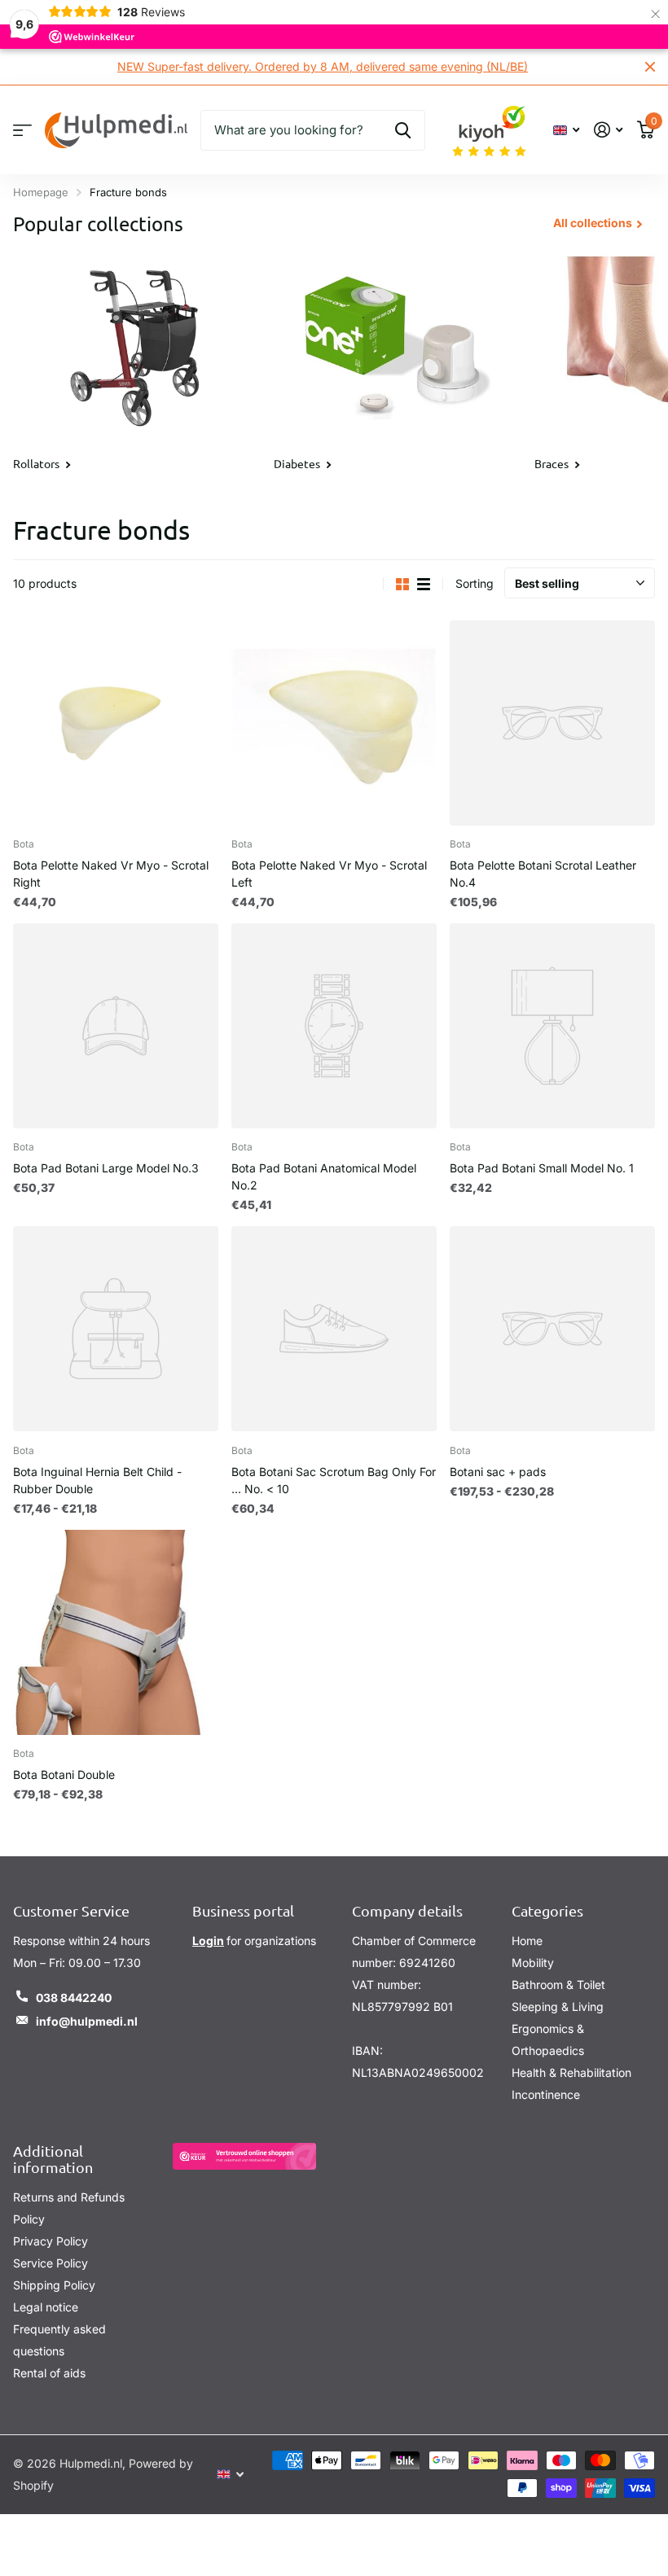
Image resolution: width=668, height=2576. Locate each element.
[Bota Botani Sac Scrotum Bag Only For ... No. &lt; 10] (334, 1329)
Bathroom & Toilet (558, 1985)
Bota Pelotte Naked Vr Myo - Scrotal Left (329, 874)
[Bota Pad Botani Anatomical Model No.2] (334, 1026)
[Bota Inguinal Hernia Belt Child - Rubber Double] (116, 1329)
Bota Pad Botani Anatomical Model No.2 (324, 1176)
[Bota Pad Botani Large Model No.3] (116, 1026)
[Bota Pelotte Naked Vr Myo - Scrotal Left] (334, 723)
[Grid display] (402, 584)
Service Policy (51, 2263)
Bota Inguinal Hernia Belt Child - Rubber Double (97, 1480)
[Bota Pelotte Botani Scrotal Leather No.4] (552, 723)
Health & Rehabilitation (571, 2072)
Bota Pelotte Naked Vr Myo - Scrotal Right (111, 874)
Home (527, 1941)
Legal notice (46, 2307)
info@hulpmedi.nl (87, 2021)
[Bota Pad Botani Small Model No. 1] (552, 1026)
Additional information (53, 2159)
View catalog (22, 130)
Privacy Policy (51, 2241)
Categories (547, 1910)
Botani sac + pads (498, 1472)
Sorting (475, 583)
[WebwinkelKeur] (244, 2157)
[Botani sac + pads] (552, 1329)
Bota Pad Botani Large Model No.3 (106, 1168)
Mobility (533, 1963)
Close (650, 67)
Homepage (41, 192)
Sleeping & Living (558, 2006)
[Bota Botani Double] (116, 1632)
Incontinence (546, 2094)
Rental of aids (49, 2373)
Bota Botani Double (64, 1774)
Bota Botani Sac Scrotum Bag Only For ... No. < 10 (334, 1480)
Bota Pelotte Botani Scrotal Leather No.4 (543, 874)
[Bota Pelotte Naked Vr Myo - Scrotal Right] (116, 723)
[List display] (424, 584)
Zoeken (403, 130)
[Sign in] (608, 130)
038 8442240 (74, 1998)
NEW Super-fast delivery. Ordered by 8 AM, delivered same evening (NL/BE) (323, 66)
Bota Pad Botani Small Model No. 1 (542, 1168)
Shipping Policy (54, 2285)
